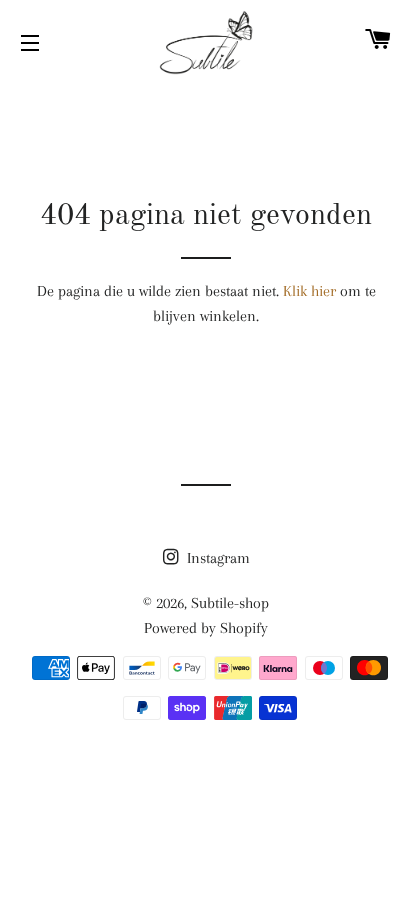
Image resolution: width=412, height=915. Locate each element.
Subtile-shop (230, 603)
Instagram (216, 558)
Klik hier (309, 291)
